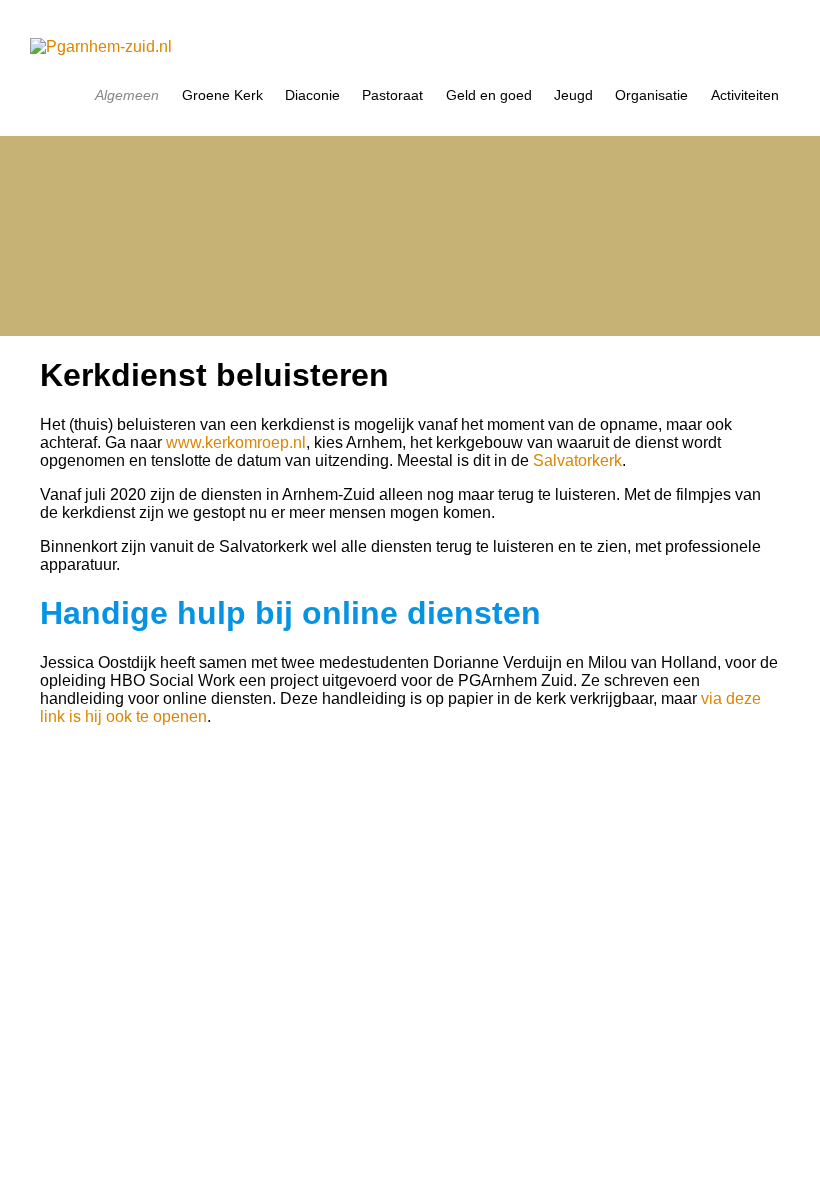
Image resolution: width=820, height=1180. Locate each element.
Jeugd (573, 95)
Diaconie (312, 95)
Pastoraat (392, 95)
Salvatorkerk (577, 460)
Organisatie (651, 95)
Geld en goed (489, 95)
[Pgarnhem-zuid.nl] (410, 47)
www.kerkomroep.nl (236, 442)
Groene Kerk (222, 95)
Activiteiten (745, 95)
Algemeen (127, 95)
